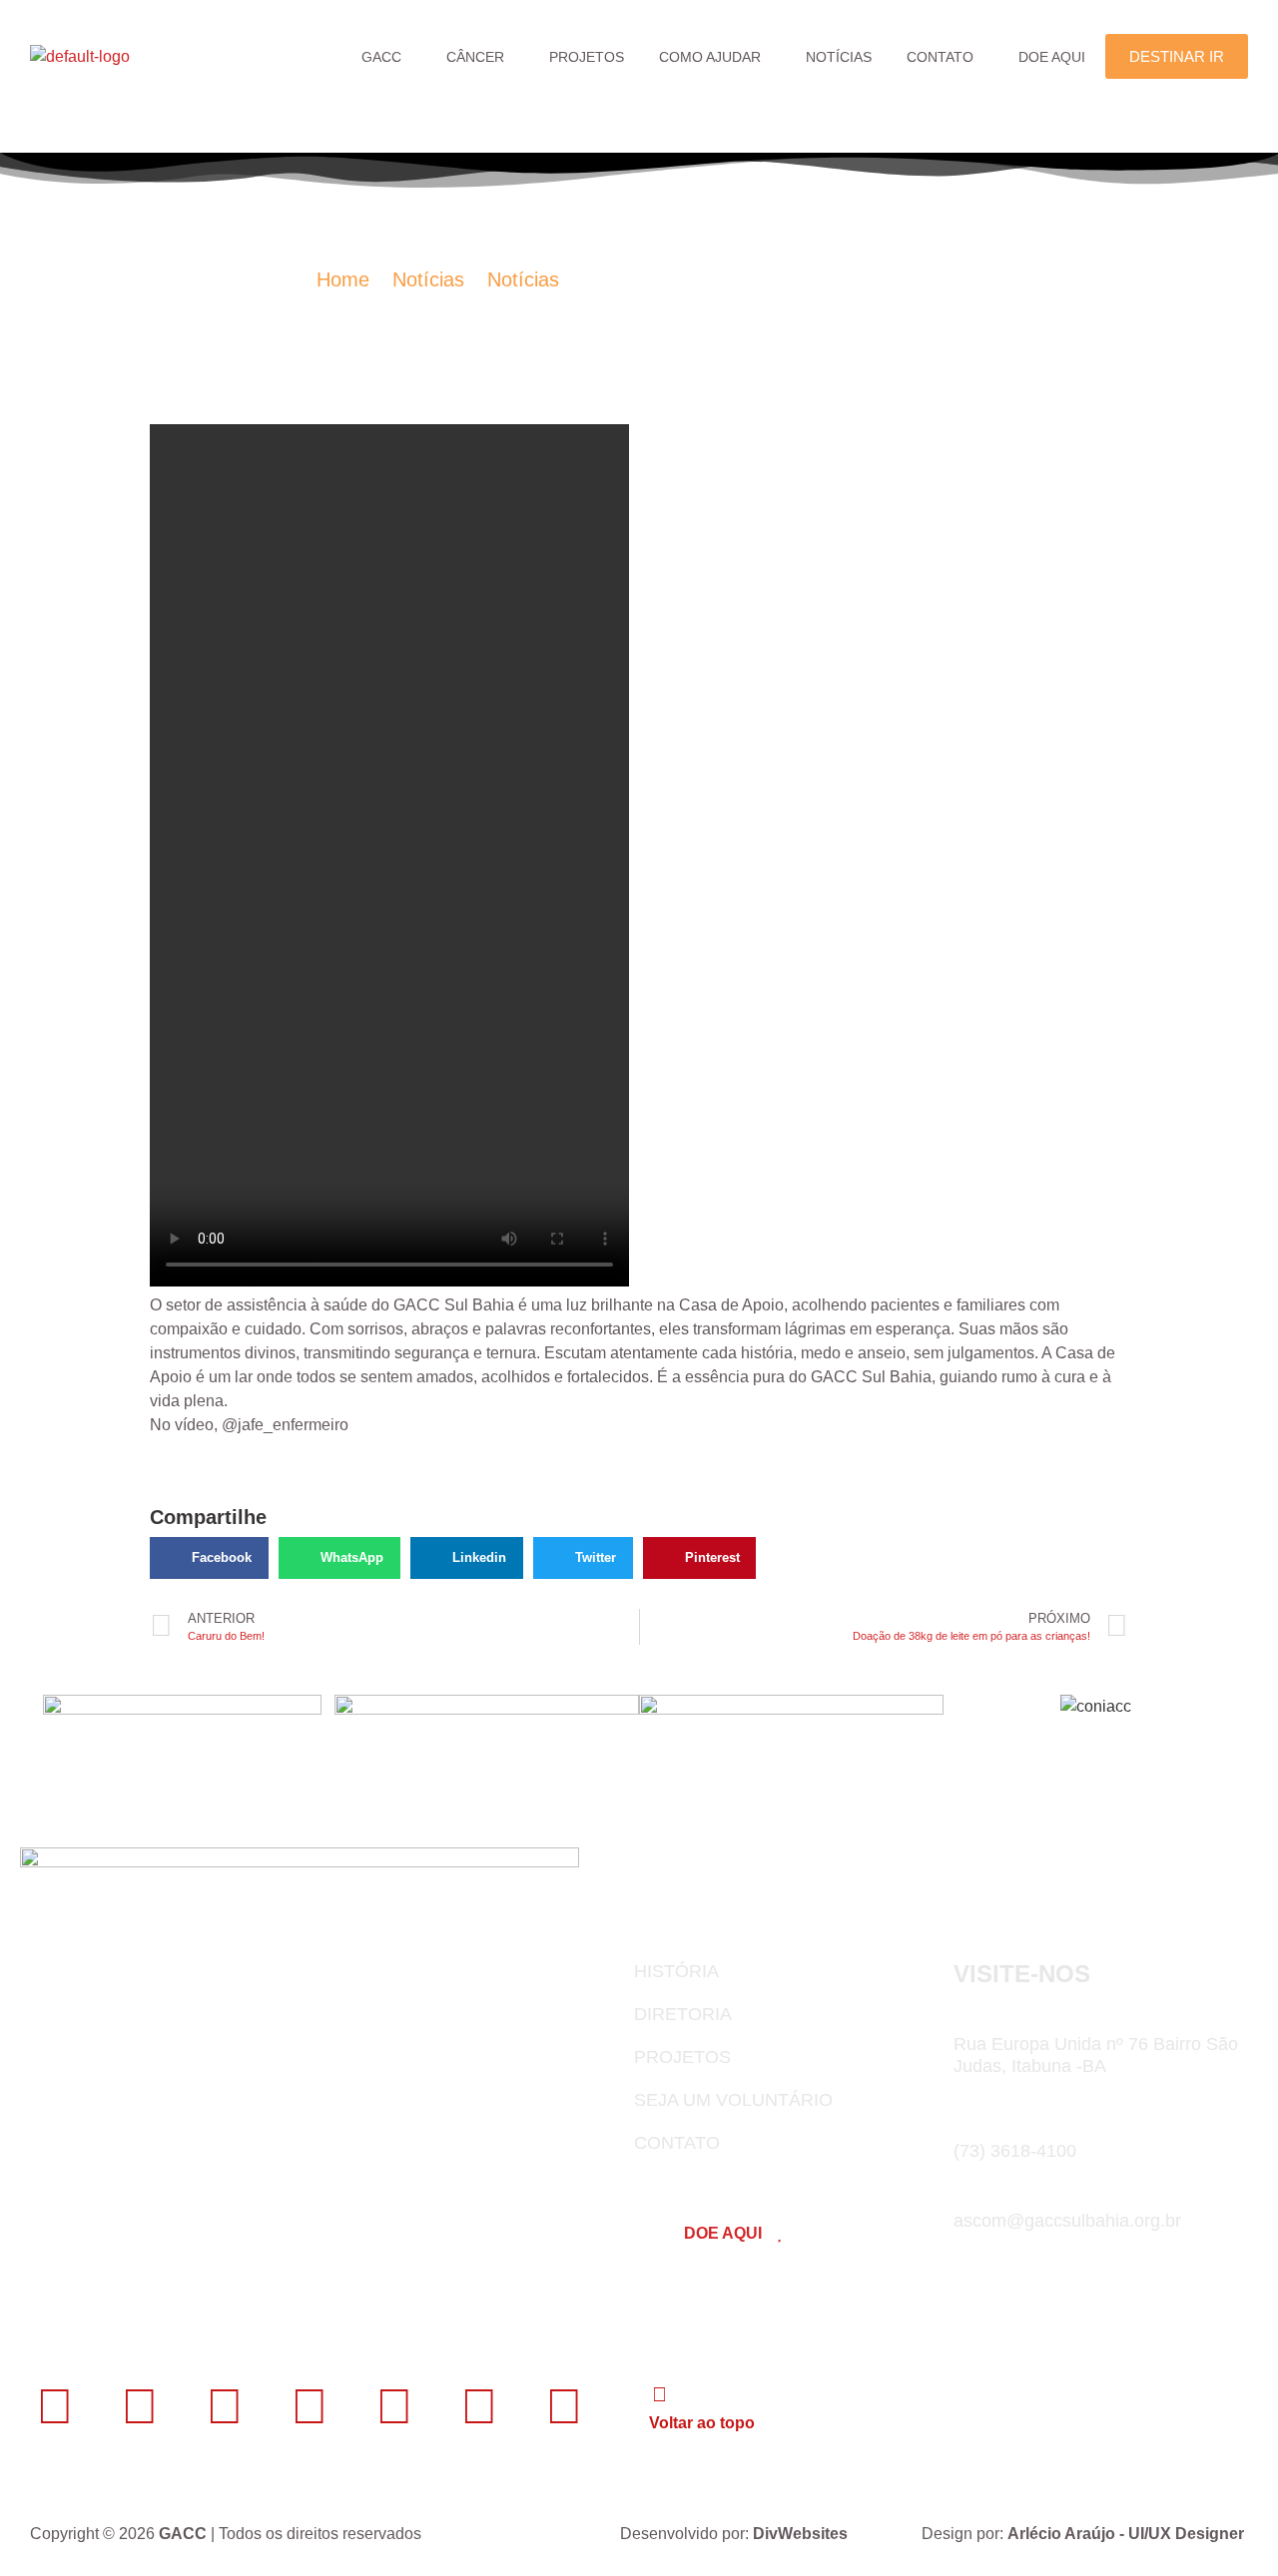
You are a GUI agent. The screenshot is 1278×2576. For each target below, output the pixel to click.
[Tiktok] (564, 2406)
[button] (386, 57)
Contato (940, 57)
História (676, 1971)
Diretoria (683, 2014)
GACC (381, 57)
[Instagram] (225, 2406)
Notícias (839, 57)
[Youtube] (394, 2406)
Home (343, 279)
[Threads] (479, 2406)
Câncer (475, 57)
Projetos (587, 57)
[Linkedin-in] (140, 2406)
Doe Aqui (1052, 57)
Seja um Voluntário (733, 2100)
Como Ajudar (710, 57)
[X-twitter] (310, 2406)
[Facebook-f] (55, 2406)
